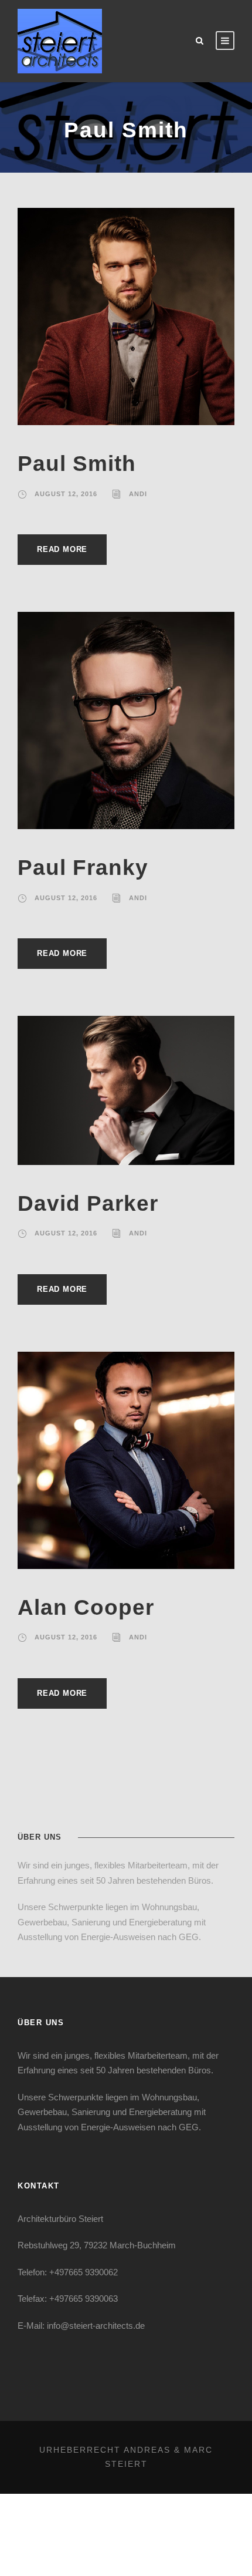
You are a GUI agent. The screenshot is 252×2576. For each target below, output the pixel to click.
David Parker (88, 1203)
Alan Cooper (86, 1607)
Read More (62, 549)
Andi (138, 494)
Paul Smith (77, 464)
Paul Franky (83, 868)
